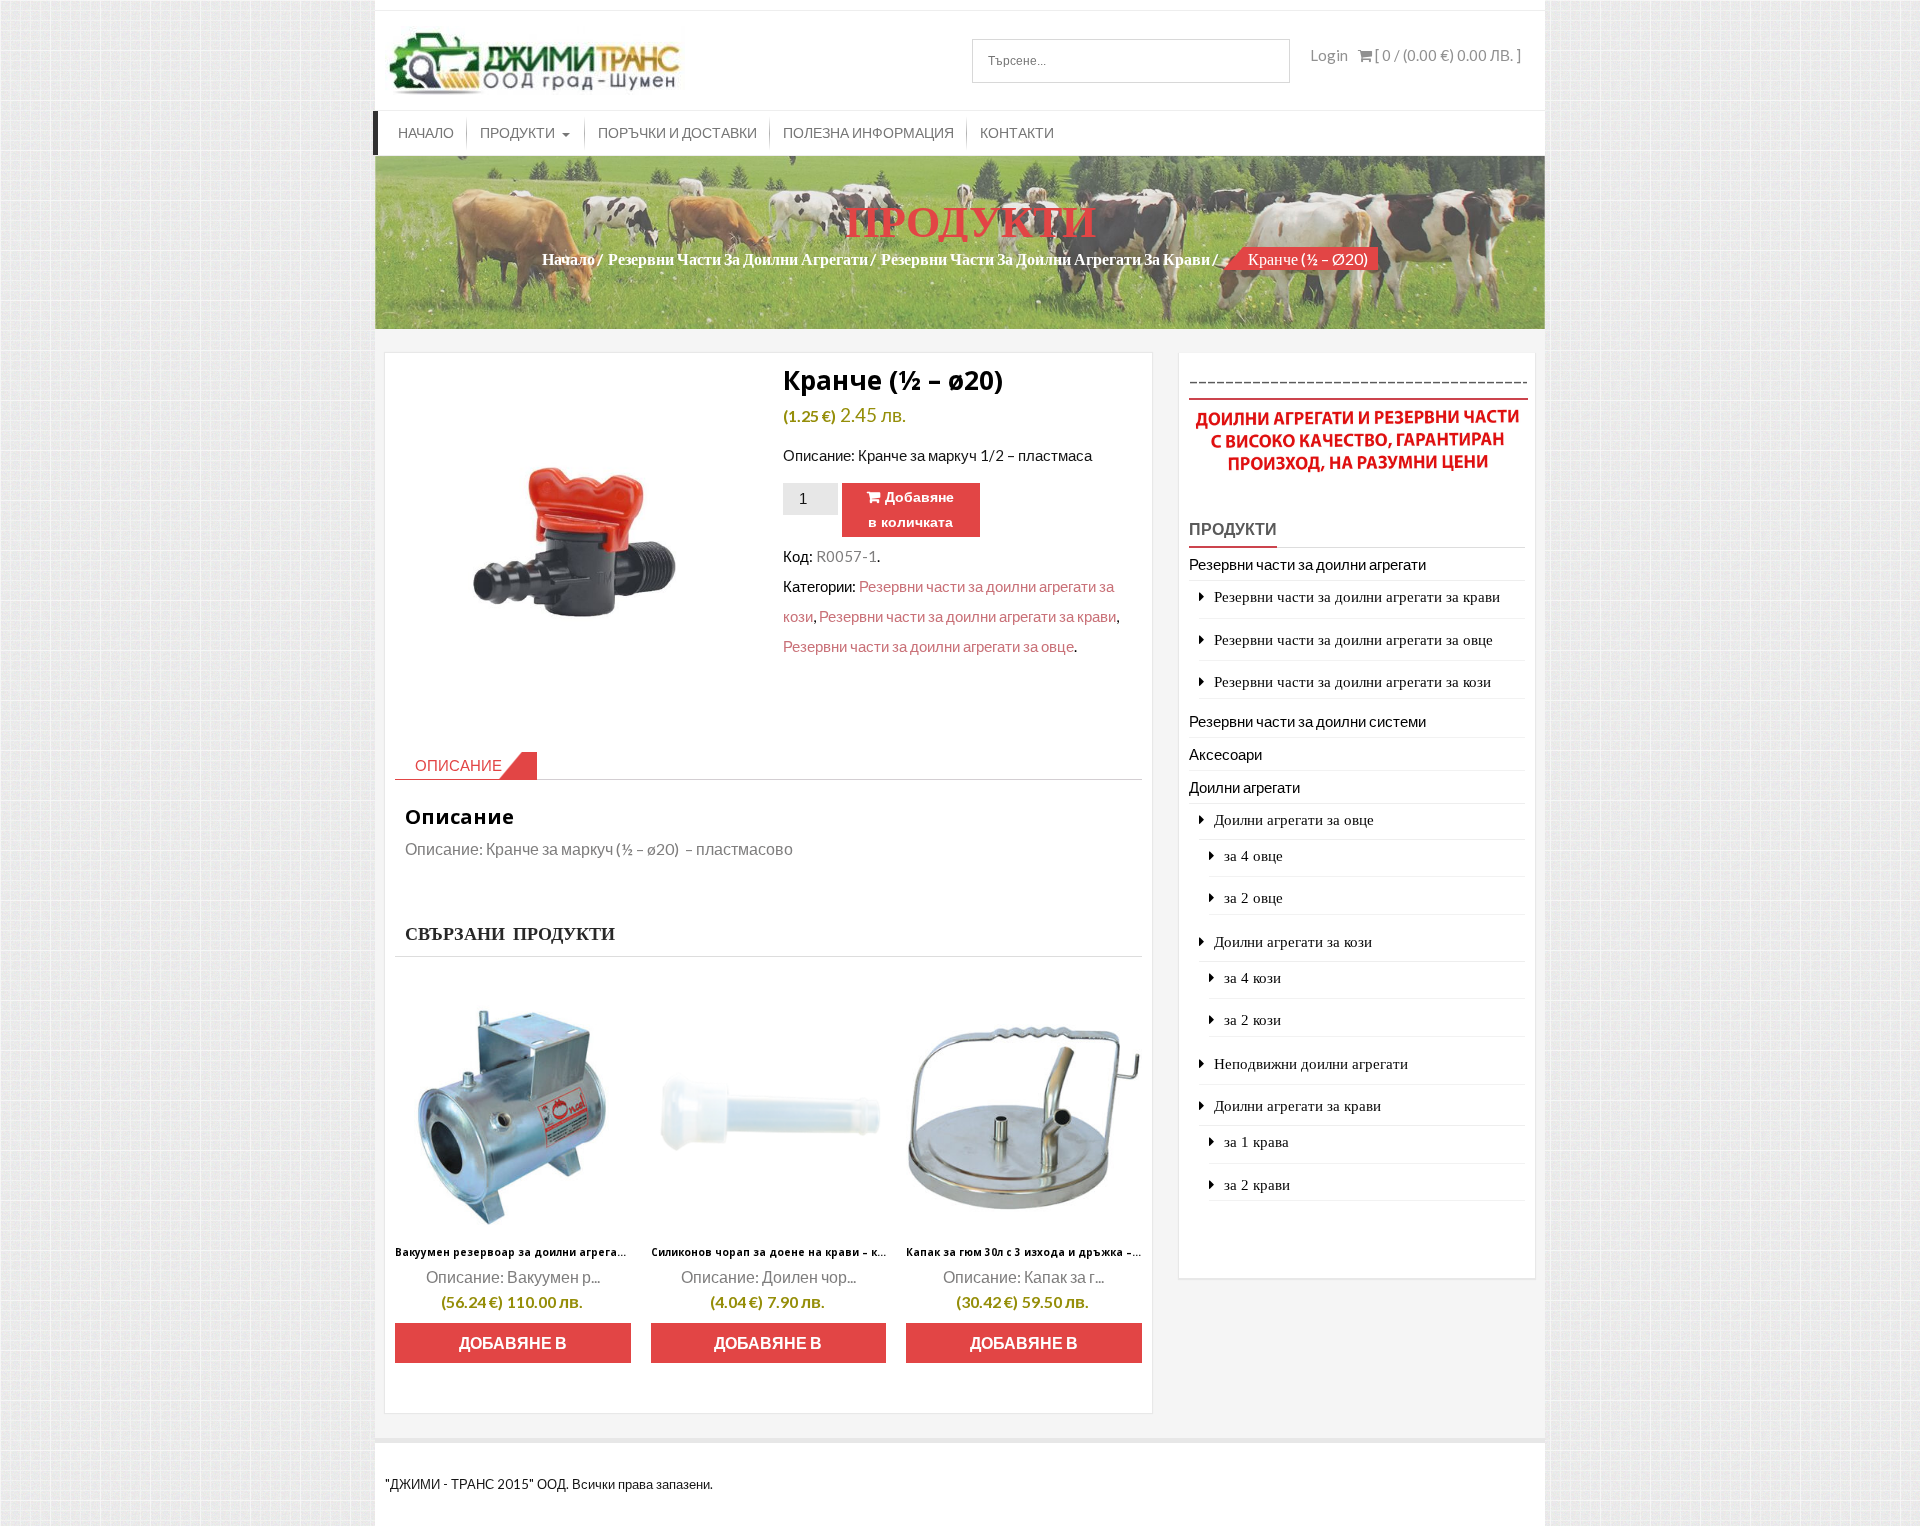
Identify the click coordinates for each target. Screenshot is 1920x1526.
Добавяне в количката (911, 509)
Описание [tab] (458, 765)
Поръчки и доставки (677, 132)
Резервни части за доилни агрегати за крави (1045, 258)
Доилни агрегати (1244, 787)
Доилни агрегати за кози (1293, 941)
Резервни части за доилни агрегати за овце (928, 646)
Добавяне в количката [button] (513, 1348)
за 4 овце (1253, 855)
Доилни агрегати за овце (1294, 819)
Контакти (1017, 132)
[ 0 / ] (1446, 55)
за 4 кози (1252, 977)
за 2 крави (1257, 1184)
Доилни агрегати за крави (1297, 1105)
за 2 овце (1253, 897)
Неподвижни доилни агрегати (1311, 1063)
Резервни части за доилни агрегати (738, 258)
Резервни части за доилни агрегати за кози (1352, 681)
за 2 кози (1252, 1019)
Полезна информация (868, 132)
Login (1329, 55)
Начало (426, 132)
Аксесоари (1225, 754)
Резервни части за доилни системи (1307, 721)
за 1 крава (1256, 1141)
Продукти (517, 132)
